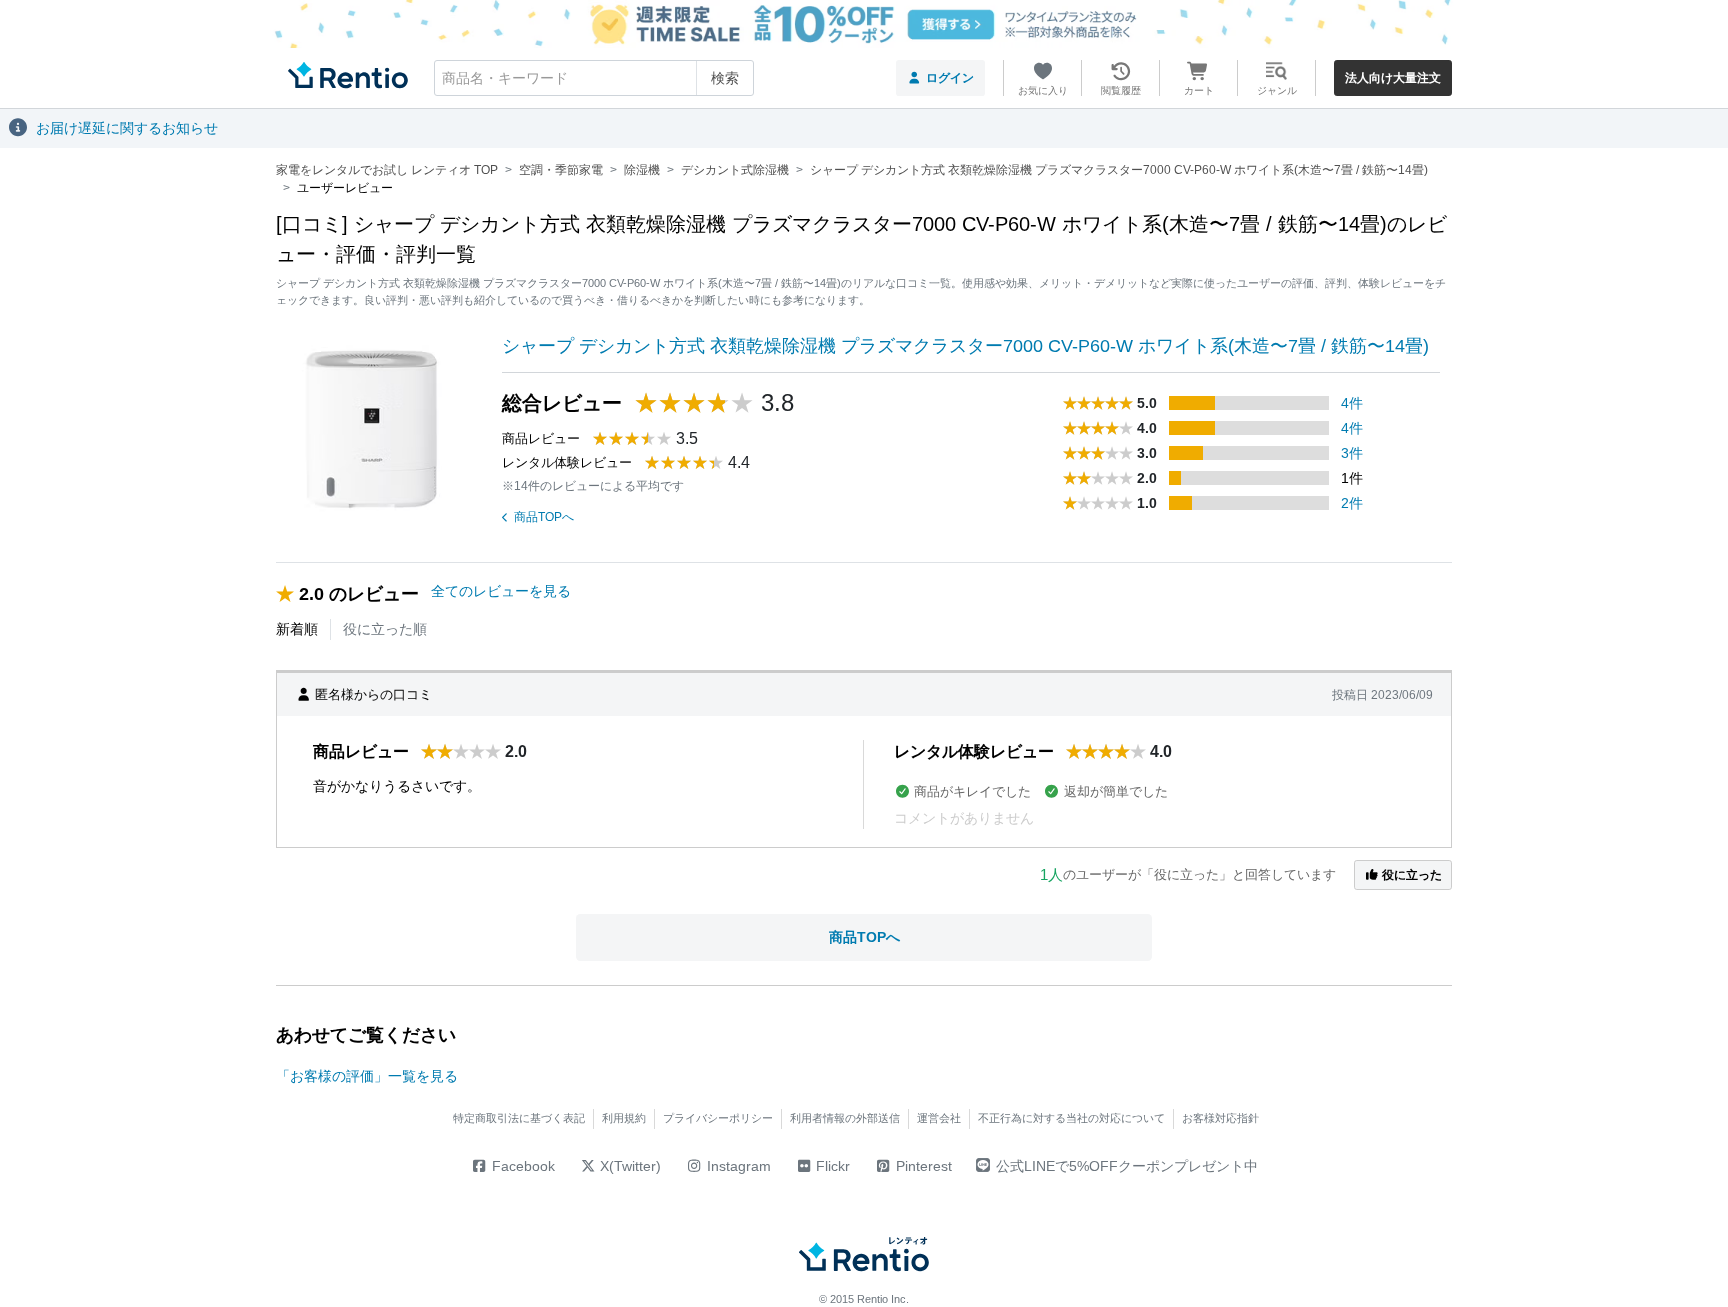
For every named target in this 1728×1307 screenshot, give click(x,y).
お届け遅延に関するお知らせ (127, 128)
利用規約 (624, 1118)
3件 (1352, 453)
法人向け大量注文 (1393, 78)
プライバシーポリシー (718, 1118)
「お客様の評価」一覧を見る (367, 1076)
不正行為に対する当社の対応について (1071, 1118)
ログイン (950, 78)
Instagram (737, 1166)
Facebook (521, 1166)
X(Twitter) (628, 1166)
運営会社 (939, 1118)
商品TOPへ (544, 517)
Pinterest (922, 1166)
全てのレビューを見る (501, 591)
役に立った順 (385, 629)
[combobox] (594, 78)
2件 (1352, 503)
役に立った (1410, 875)
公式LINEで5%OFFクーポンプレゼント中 (1127, 1166)
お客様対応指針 (1220, 1118)
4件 (1352, 403)
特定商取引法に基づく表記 (519, 1118)
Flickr (831, 1166)
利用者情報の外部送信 (845, 1118)
